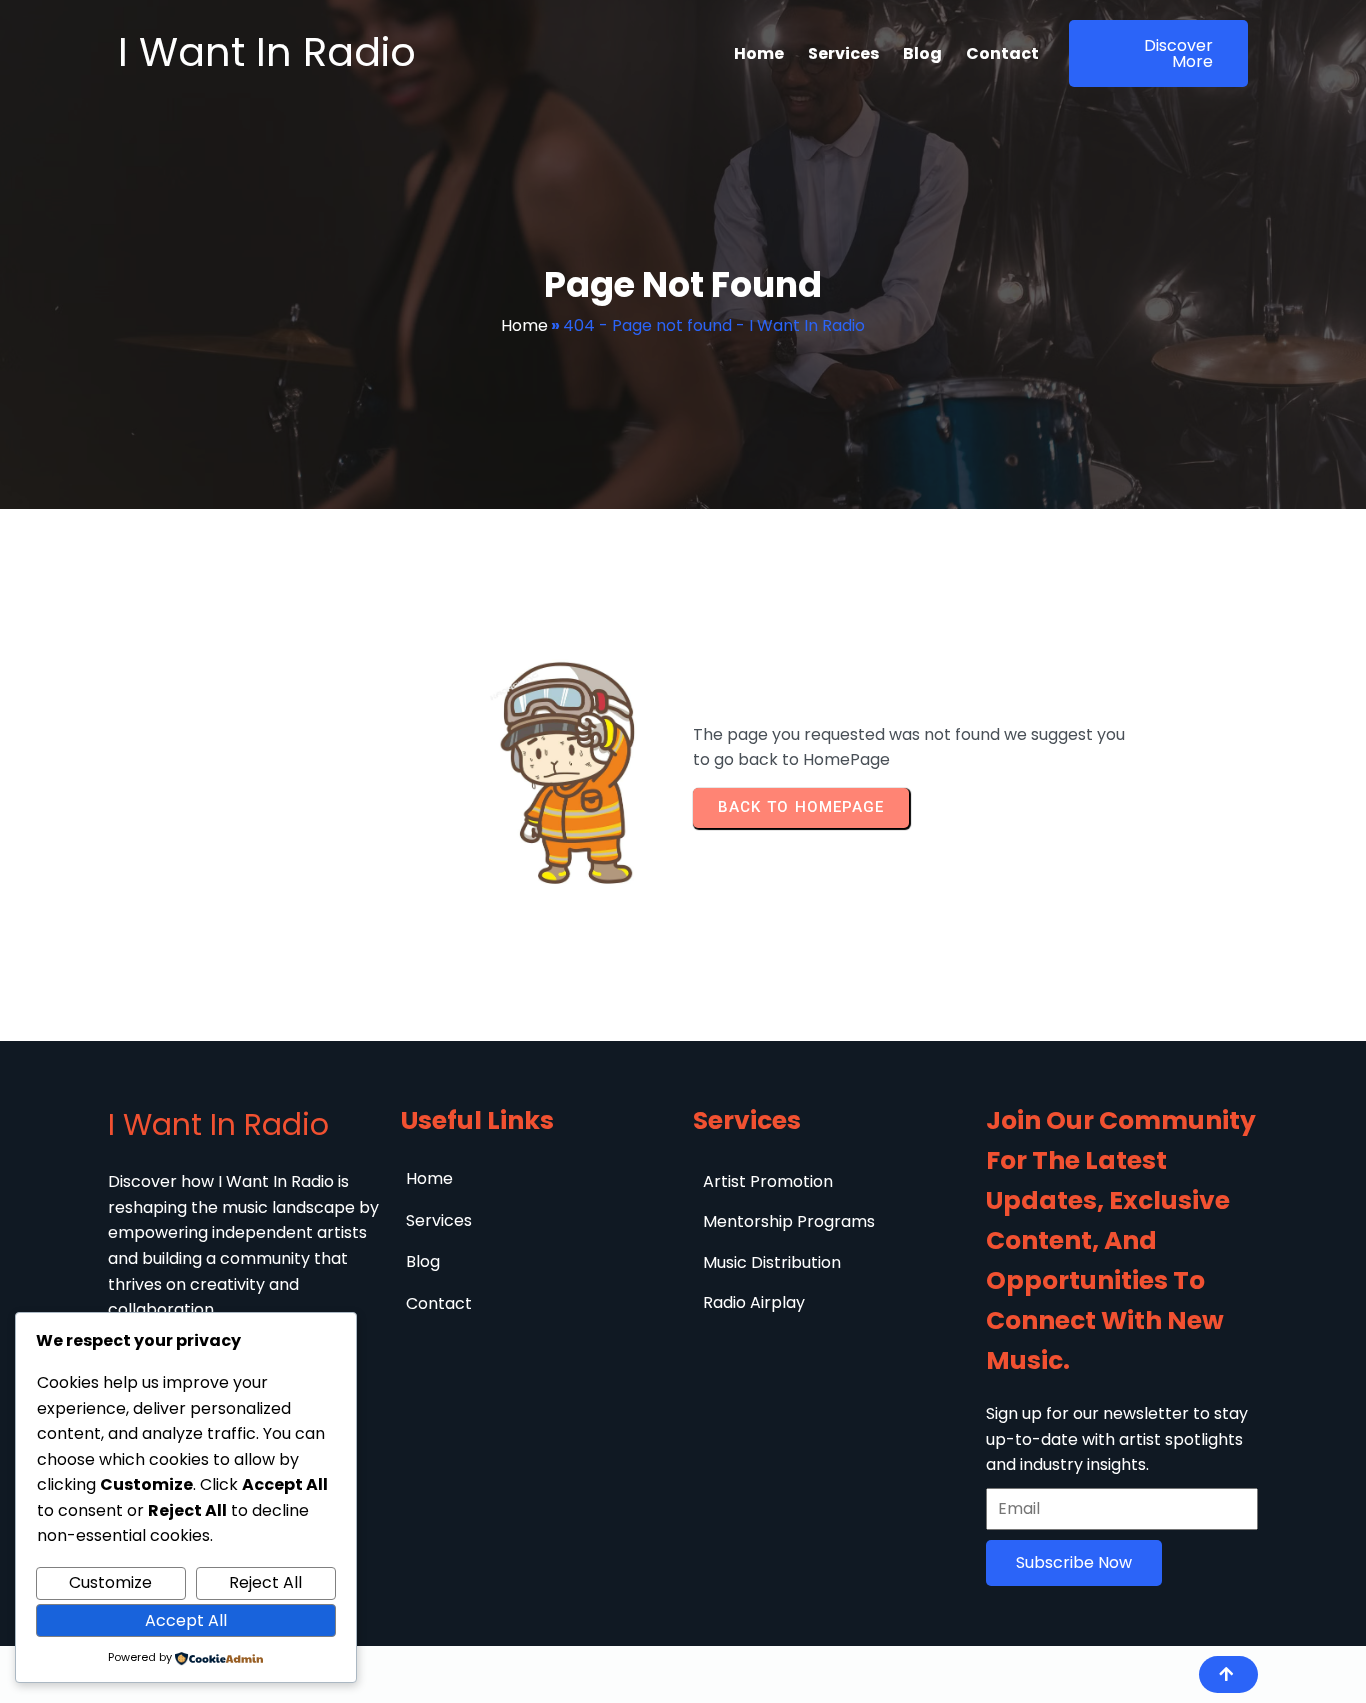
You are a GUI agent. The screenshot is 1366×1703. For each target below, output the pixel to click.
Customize (110, 1582)
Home (524, 325)
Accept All (186, 1620)
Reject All (265, 1582)
